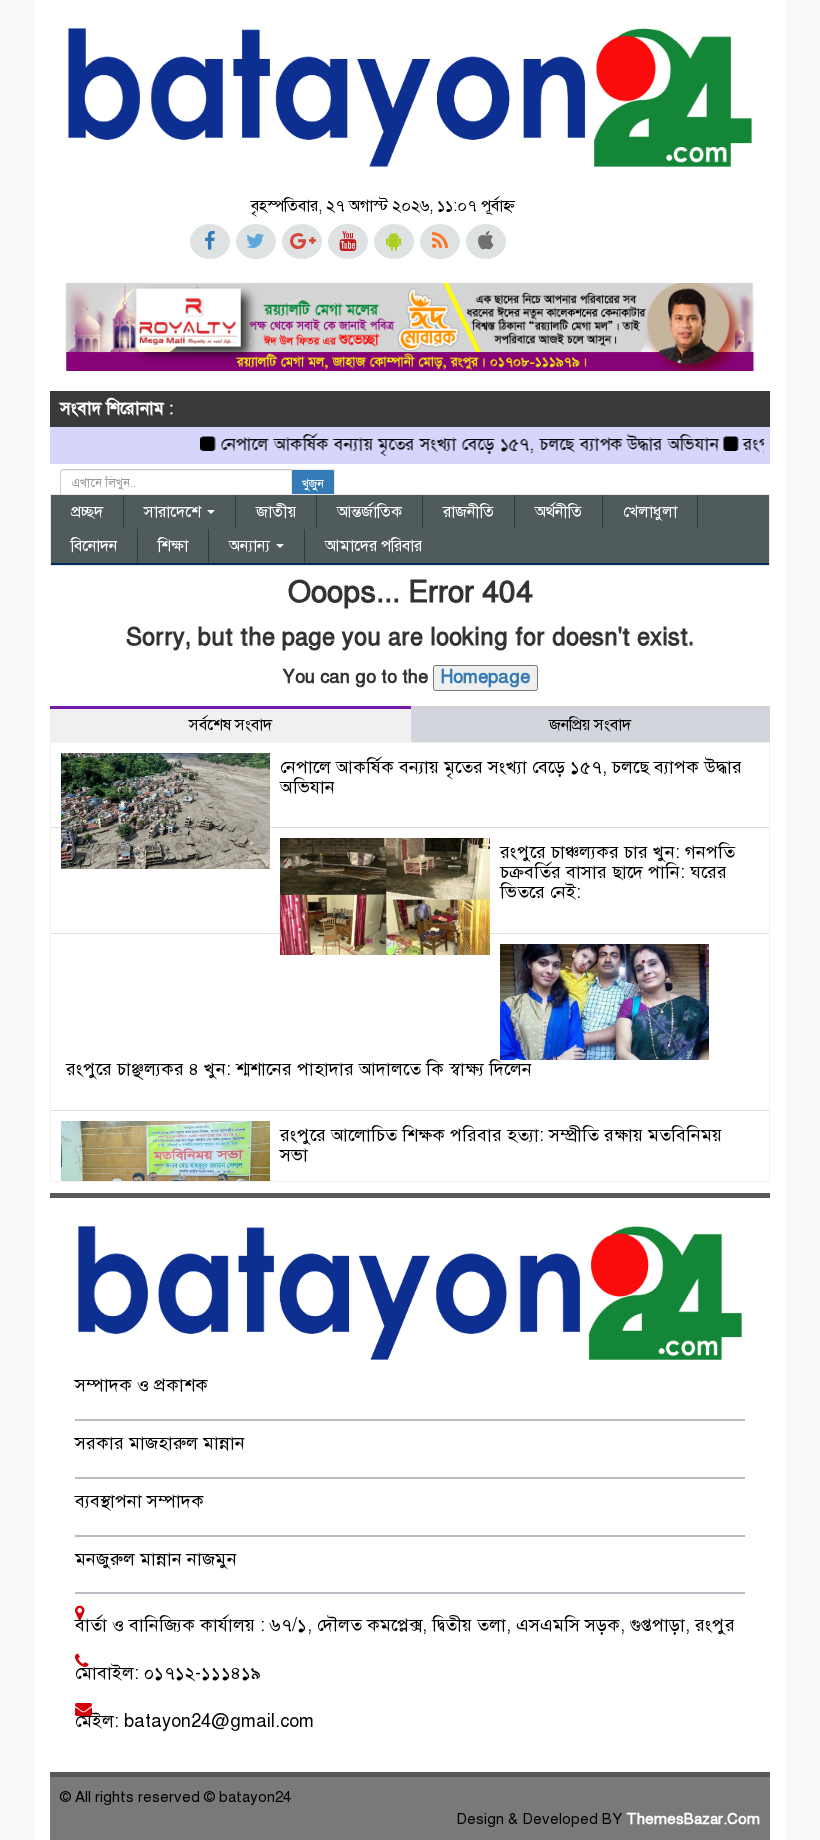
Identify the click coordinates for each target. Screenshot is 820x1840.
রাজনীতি (468, 512)
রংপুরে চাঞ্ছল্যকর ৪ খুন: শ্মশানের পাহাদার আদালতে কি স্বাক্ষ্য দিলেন (299, 1069)
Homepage (485, 677)
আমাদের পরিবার (373, 546)
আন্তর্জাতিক (369, 512)
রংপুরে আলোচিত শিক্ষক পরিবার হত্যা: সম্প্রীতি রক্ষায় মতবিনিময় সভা (501, 1145)
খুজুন (313, 484)
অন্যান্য (251, 546)
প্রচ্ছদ (87, 512)
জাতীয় (276, 512)
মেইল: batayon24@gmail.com (194, 1721)
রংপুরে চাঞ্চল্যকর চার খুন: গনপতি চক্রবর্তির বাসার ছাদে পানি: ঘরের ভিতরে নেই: (617, 872)
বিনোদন (94, 546)
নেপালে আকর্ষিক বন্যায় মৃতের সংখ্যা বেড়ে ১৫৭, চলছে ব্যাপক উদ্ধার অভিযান (447, 444)
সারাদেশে (174, 512)
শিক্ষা (173, 546)
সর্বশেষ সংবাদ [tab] (230, 725)
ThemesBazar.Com (693, 1819)
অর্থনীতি (558, 512)
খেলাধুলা (650, 512)
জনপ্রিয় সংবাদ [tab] (590, 725)
